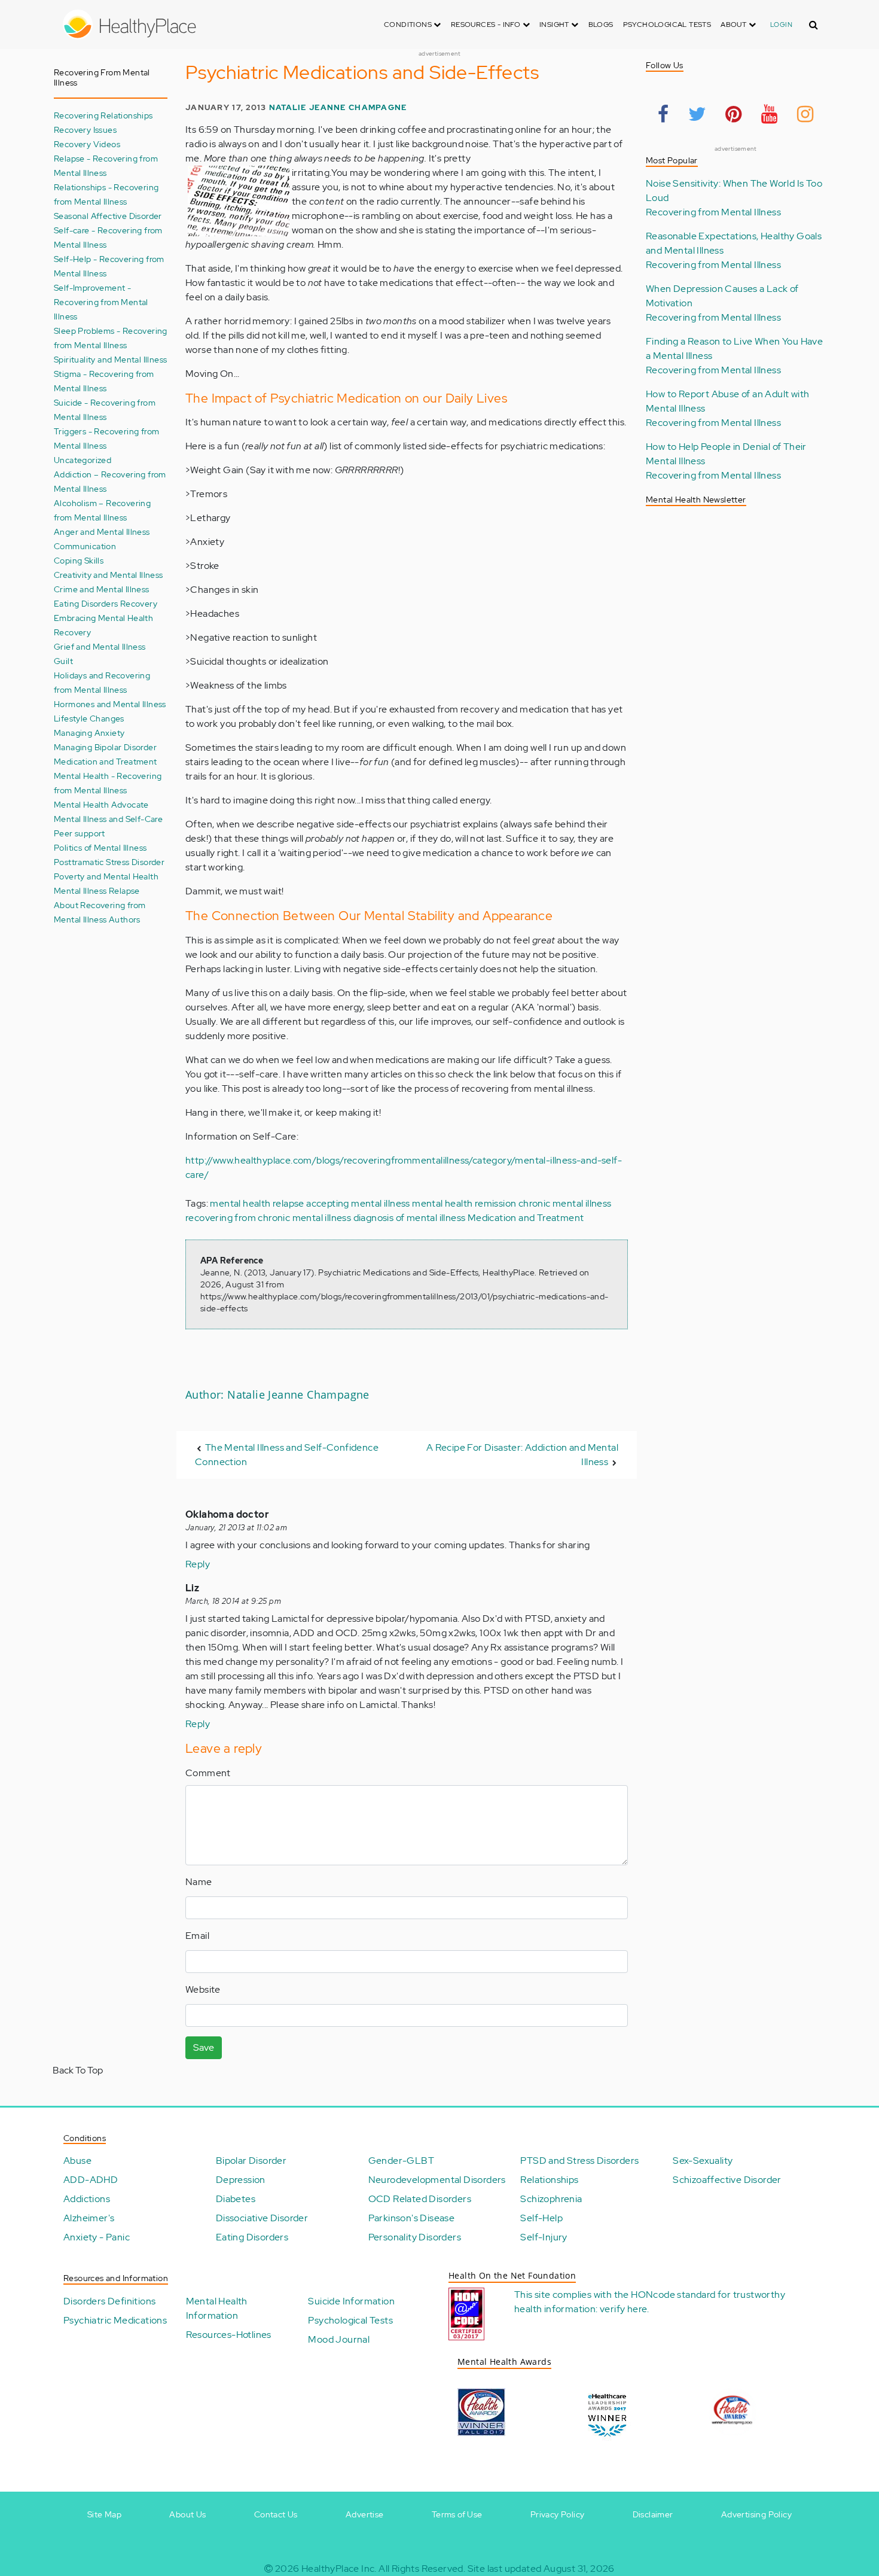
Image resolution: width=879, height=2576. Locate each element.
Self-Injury (544, 2237)
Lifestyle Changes (89, 718)
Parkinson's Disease (412, 2218)
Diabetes (236, 2199)
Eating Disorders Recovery (106, 603)
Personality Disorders (415, 2237)
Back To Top (78, 2070)
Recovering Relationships (103, 115)
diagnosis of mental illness (410, 1218)
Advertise (365, 2514)
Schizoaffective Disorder (727, 2180)
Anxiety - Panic (97, 2237)
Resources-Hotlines (229, 2335)
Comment (208, 1773)
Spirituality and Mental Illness (110, 359)
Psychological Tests (667, 25)
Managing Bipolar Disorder (105, 747)
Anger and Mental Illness (102, 532)
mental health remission (464, 1203)
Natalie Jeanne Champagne (338, 107)
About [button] (734, 25)
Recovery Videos (87, 144)
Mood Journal (339, 2339)
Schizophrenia (551, 2199)
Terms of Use (457, 2514)
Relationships (549, 2180)
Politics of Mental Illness (100, 847)
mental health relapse (257, 1203)
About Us (187, 2514)
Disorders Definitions (109, 2301)
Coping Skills (79, 560)
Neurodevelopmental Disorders (437, 2180)
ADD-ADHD (91, 2180)
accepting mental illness (358, 1203)
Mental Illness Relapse (97, 890)
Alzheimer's (89, 2218)
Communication (85, 546)
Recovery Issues (85, 130)
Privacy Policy (558, 2514)
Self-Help (541, 2218)
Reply (198, 1564)
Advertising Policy (756, 2514)
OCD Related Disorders (420, 2199)
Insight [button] (555, 25)
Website (203, 1989)
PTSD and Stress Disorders (579, 2161)
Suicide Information (351, 2301)
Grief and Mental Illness (100, 646)
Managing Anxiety (89, 733)
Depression (241, 2180)
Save (204, 2047)
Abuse (77, 2161)
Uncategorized (83, 460)
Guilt (63, 661)
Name (199, 1882)
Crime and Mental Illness (102, 589)
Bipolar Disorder (251, 2161)
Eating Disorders (252, 2237)
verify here (623, 2309)
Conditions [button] (409, 25)
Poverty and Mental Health (106, 876)
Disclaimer (653, 2514)
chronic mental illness (565, 1203)
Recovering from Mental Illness (713, 212)
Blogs (601, 25)
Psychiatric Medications (115, 2320)
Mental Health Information (217, 2308)
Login (781, 25)
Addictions (87, 2199)
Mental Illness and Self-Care (108, 819)
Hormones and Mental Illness (110, 704)
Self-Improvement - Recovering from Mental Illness (101, 302)
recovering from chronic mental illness (268, 1218)
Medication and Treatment (106, 761)
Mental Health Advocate (101, 804)
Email (197, 1936)
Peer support (80, 833)
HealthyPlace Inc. (339, 2569)
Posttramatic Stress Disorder (109, 862)
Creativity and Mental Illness (109, 575)
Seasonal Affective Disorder (108, 216)
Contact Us (276, 2514)
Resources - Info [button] (487, 25)
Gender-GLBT (401, 2161)
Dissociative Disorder (262, 2218)
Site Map (104, 2514)
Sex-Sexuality (703, 2161)
